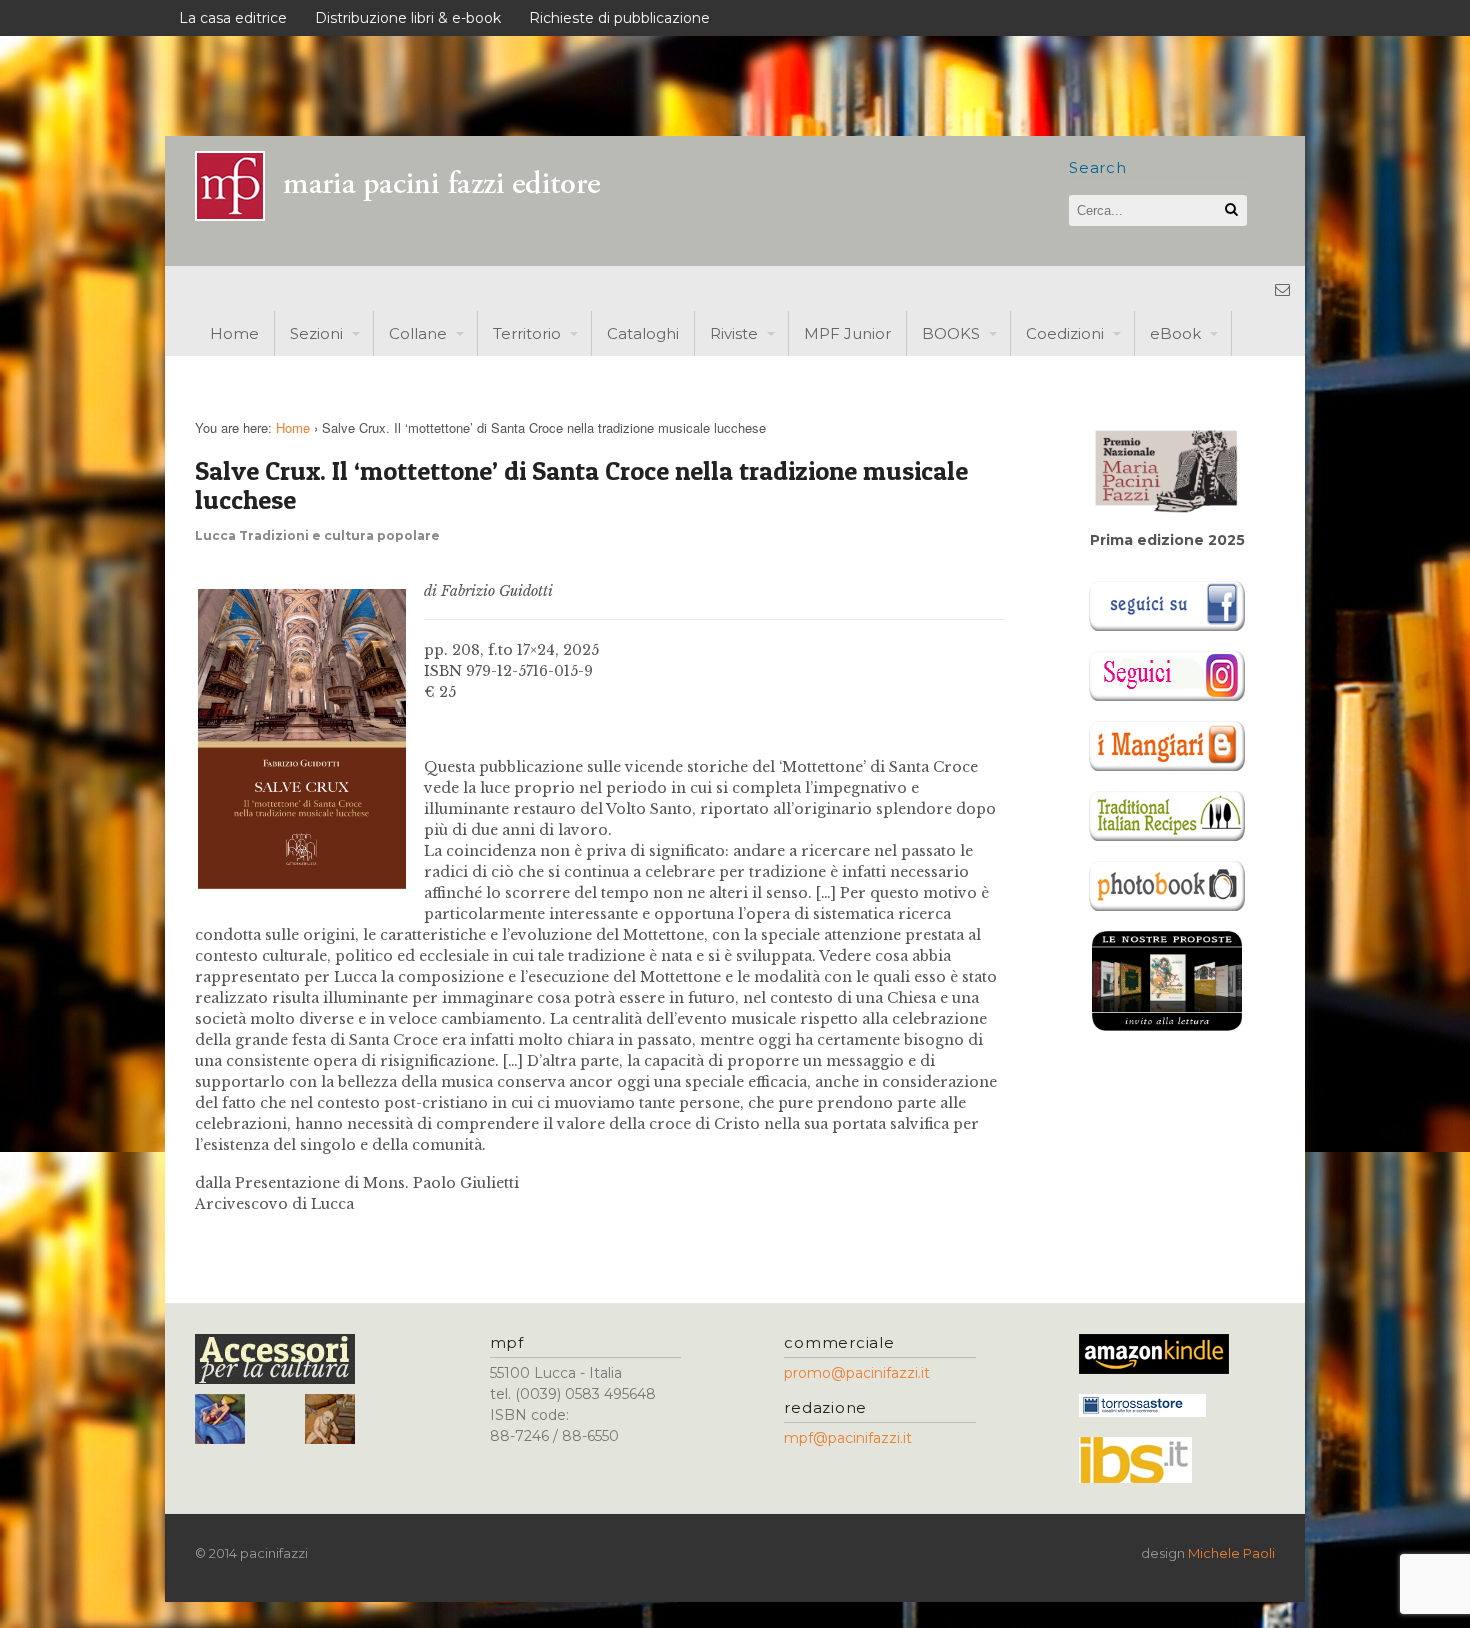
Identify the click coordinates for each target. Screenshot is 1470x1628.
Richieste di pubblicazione (619, 18)
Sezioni (316, 333)
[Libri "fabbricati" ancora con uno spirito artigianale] (410, 215)
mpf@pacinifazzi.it (848, 1438)
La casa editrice (233, 18)
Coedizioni (1065, 333)
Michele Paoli (1231, 1553)
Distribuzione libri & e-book (408, 18)
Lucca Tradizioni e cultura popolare (317, 535)
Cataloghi (643, 333)
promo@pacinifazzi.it (857, 1373)
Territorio (527, 333)
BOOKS (951, 333)
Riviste (734, 333)
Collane (418, 333)
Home (234, 333)
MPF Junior (847, 333)
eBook (1175, 333)
